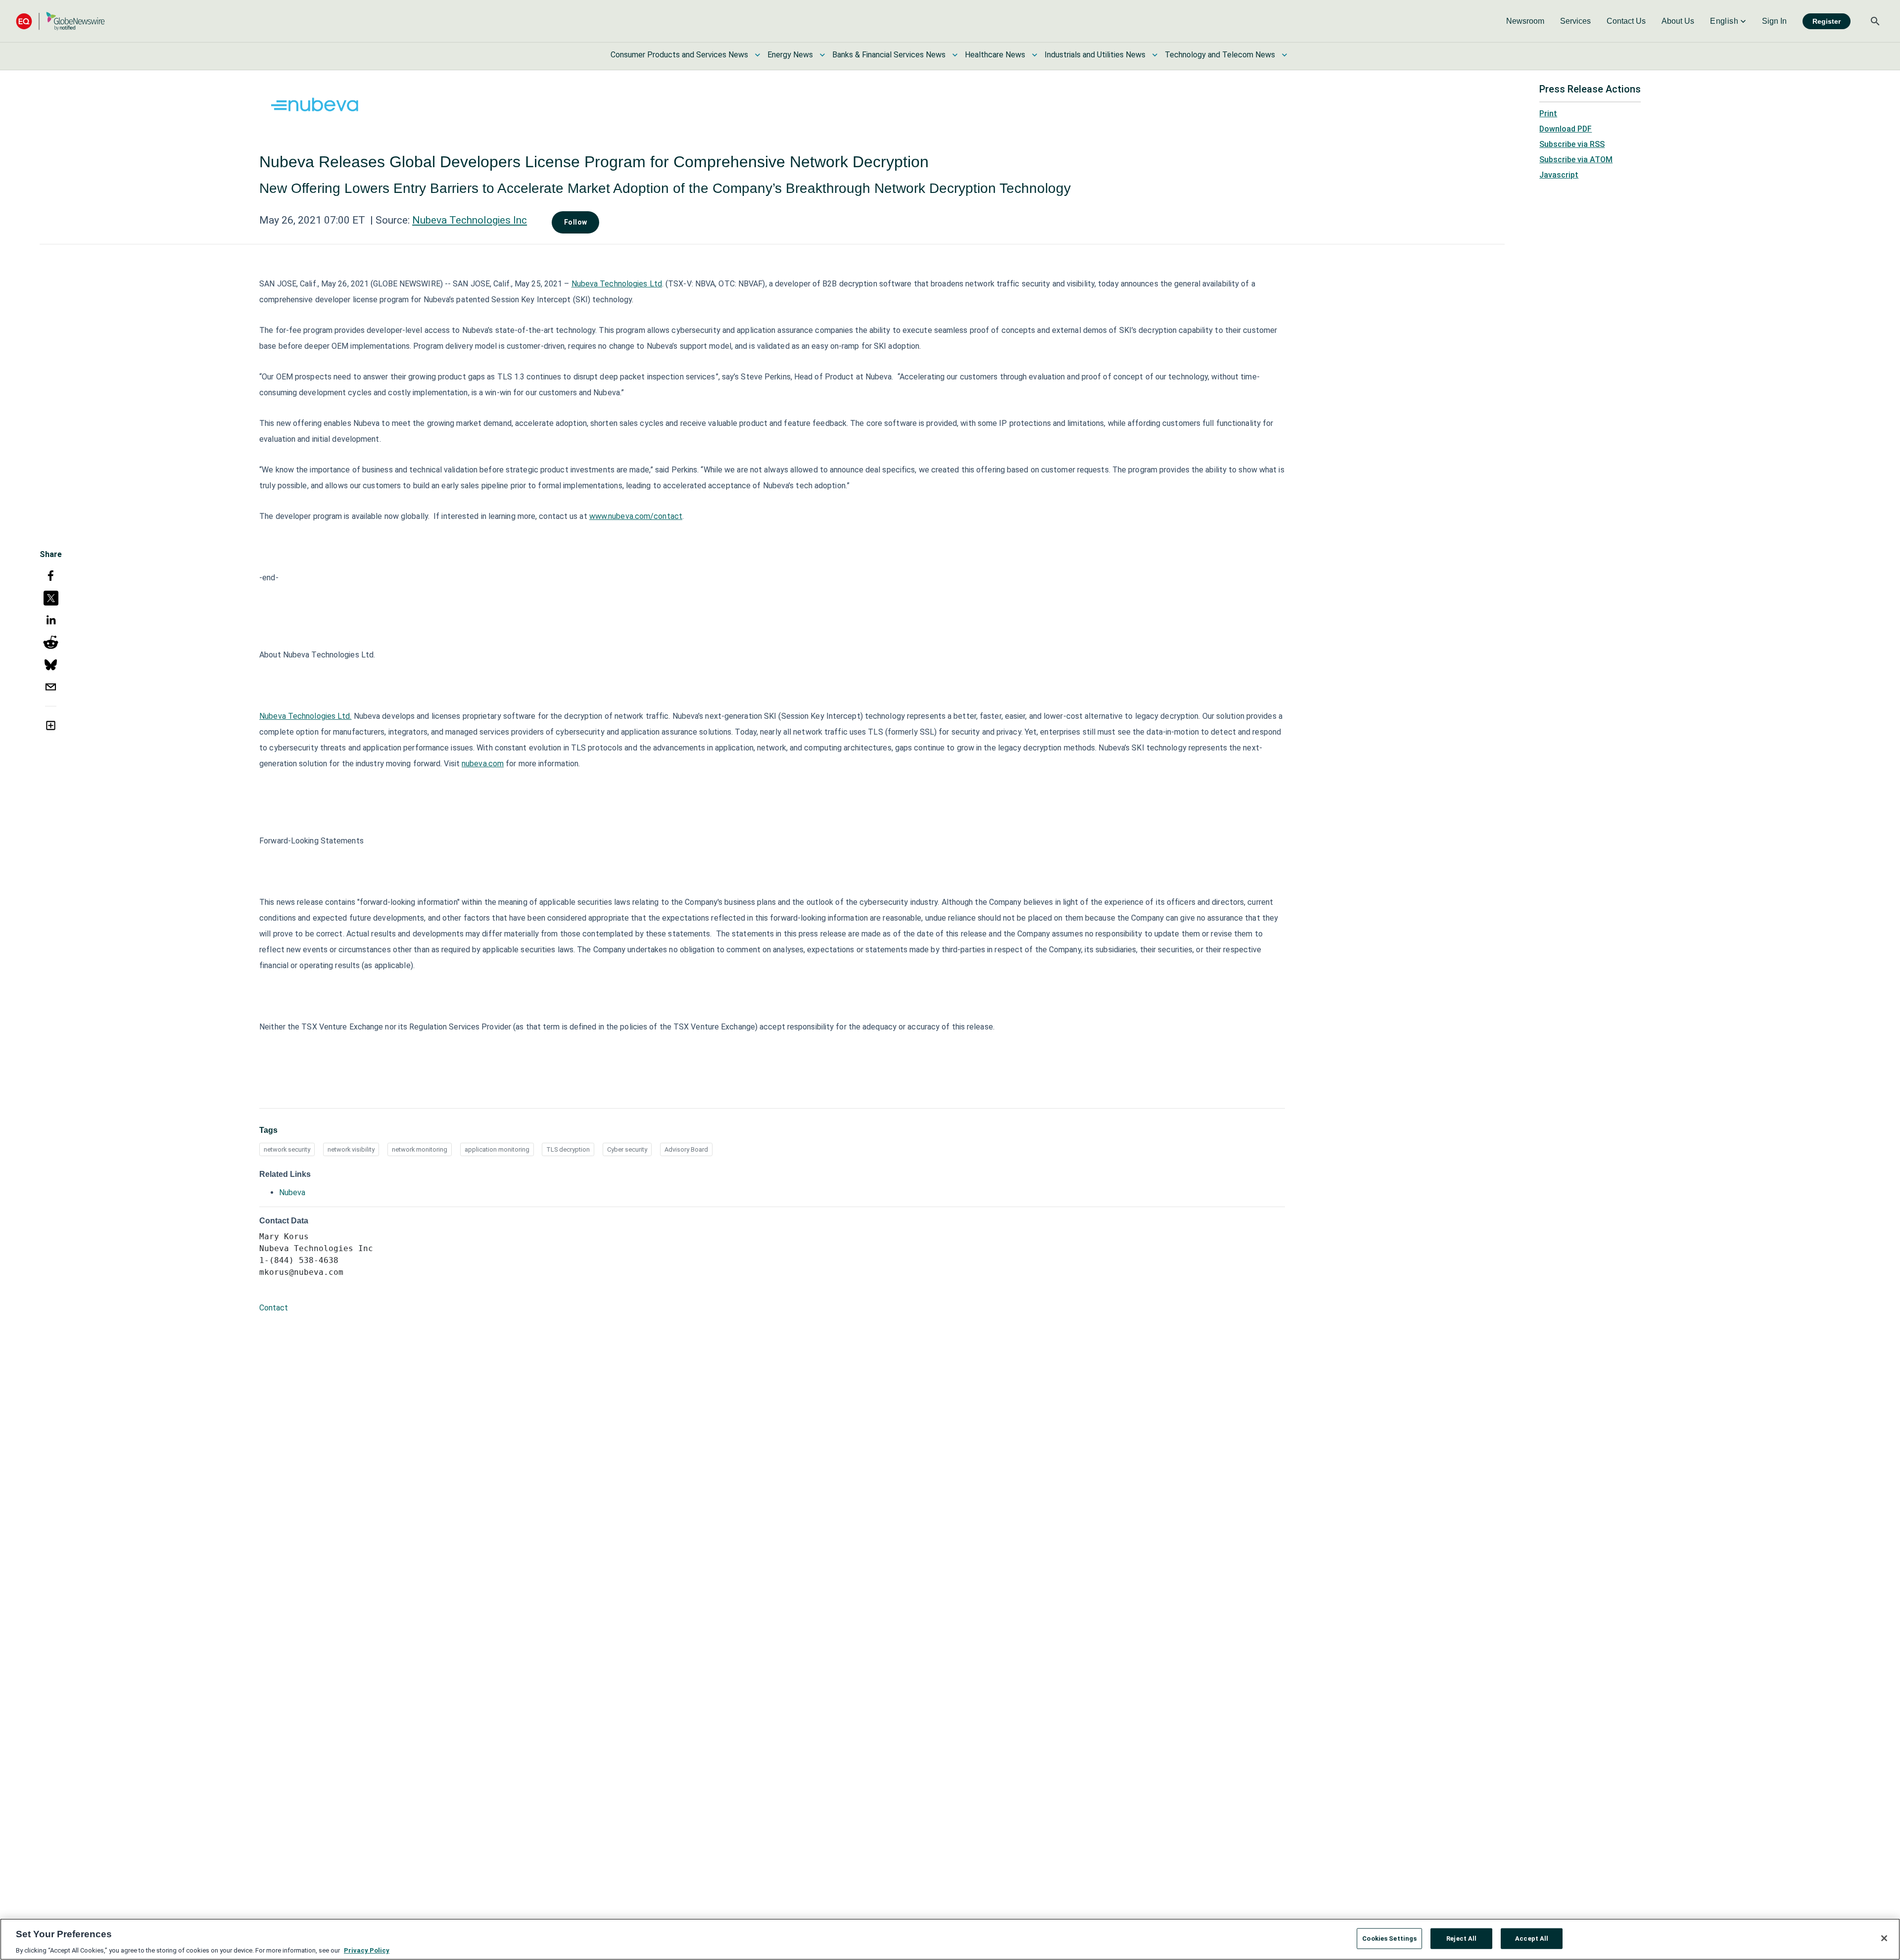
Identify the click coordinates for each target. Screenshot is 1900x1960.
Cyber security (627, 1149)
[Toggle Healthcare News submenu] (1035, 55)
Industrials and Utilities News (1095, 55)
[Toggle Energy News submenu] (822, 55)
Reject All (1461, 1938)
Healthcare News (995, 55)
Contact (274, 1308)
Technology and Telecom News (1220, 55)
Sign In (1774, 21)
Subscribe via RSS (1572, 144)
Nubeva (292, 1192)
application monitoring (497, 1149)
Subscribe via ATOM (1576, 160)
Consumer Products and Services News (679, 55)
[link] (1525, 21)
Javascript (1559, 175)
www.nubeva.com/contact (636, 516)
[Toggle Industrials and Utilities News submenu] (1155, 55)
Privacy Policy (367, 1950)
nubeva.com (483, 764)
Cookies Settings (1389, 1938)
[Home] (60, 21)
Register (1827, 21)
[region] (950, 1939)
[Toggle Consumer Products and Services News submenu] (758, 55)
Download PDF (1566, 129)
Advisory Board (686, 1149)
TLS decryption (568, 1149)
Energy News (790, 55)
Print (1548, 114)
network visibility (351, 1149)
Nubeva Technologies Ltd (617, 284)
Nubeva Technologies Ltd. (305, 716)
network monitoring (420, 1149)
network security (287, 1149)
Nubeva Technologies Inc (470, 220)
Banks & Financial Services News (889, 55)
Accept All (1532, 1938)
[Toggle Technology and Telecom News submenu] (1284, 55)
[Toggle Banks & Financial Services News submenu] (955, 55)
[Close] (1884, 1938)
